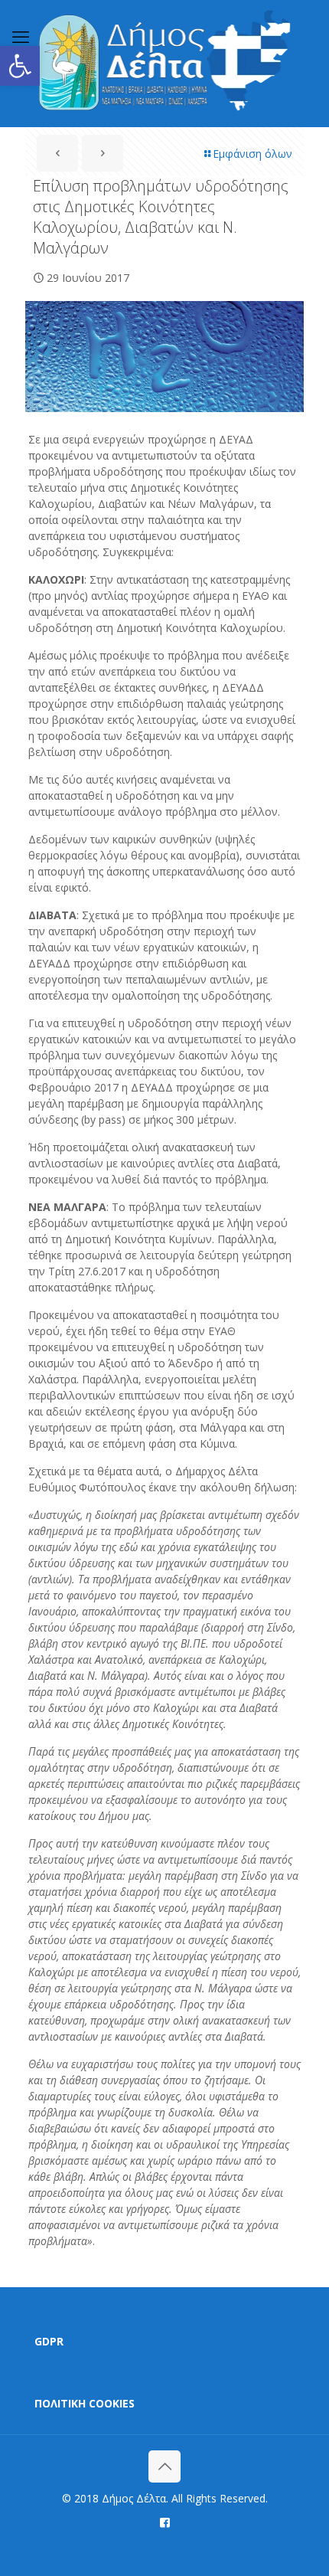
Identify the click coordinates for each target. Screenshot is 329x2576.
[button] (20, 66)
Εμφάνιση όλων (252, 154)
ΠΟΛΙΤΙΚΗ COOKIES (85, 2403)
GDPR (49, 2341)
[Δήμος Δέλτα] (164, 63)
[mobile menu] (21, 36)
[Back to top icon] (164, 2466)
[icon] (165, 2522)
